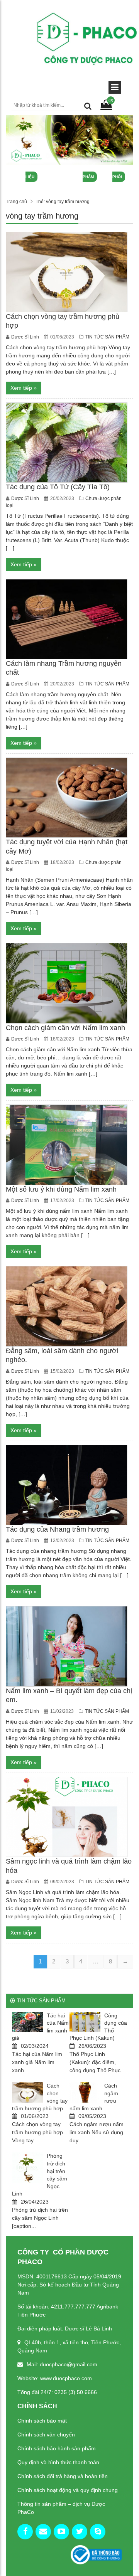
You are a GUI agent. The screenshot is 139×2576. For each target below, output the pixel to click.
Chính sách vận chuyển (46, 2435)
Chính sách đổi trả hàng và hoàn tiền (63, 2476)
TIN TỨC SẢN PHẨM (107, 337)
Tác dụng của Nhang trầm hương (57, 1529)
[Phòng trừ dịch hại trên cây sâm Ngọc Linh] (27, 2168)
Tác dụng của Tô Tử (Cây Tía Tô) (58, 487)
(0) (111, 100)
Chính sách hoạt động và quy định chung (68, 2490)
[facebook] (25, 2532)
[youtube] (61, 2532)
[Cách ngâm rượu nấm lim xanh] (85, 2092)
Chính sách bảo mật (42, 2421)
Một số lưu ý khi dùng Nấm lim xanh (61, 1189)
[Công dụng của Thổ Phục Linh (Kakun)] (85, 2022)
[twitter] (80, 2532)
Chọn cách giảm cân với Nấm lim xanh (65, 1028)
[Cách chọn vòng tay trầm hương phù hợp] (27, 2092)
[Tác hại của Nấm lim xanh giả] (27, 2022)
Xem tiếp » (24, 388)
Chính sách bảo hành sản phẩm (57, 2448)
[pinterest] (98, 2532)
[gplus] (43, 2532)
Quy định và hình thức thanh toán (58, 2462)
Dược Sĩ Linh (26, 337)
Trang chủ (16, 202)
